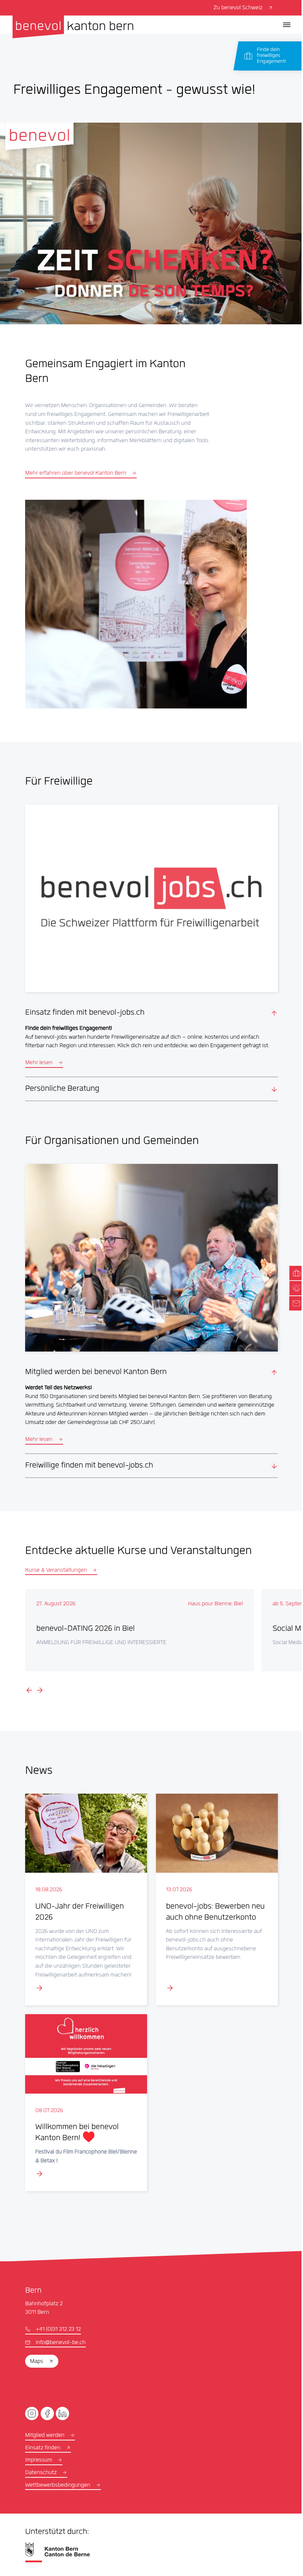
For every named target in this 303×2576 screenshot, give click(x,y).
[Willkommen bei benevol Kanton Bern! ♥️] (84, 2090)
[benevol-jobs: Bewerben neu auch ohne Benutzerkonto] (213, 1888)
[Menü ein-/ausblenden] (287, 25)
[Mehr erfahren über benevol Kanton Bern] (136, 604)
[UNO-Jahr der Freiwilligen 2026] (84, 1888)
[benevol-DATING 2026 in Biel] (139, 1620)
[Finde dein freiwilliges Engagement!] (271, 56)
